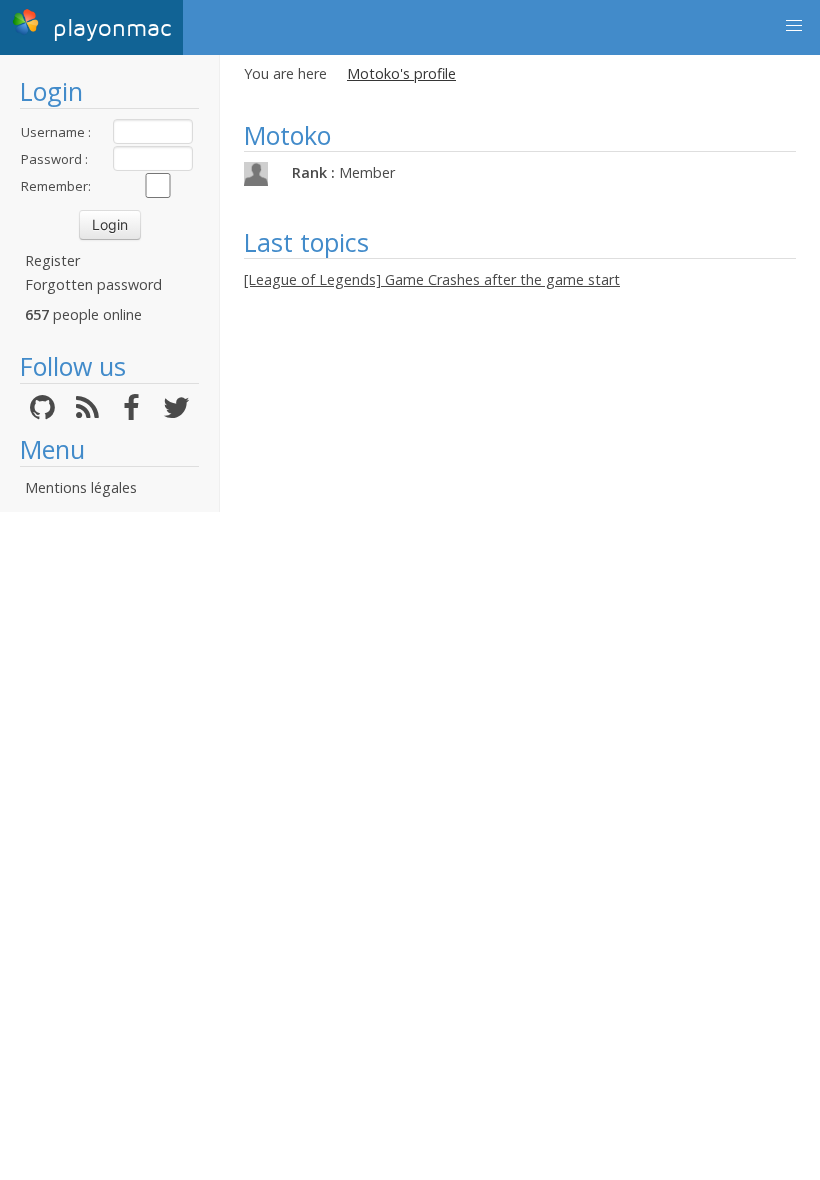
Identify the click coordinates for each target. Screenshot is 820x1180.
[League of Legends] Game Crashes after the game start (432, 279)
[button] (794, 26)
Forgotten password (93, 284)
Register (52, 260)
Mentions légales (81, 487)
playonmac (108, 28)
